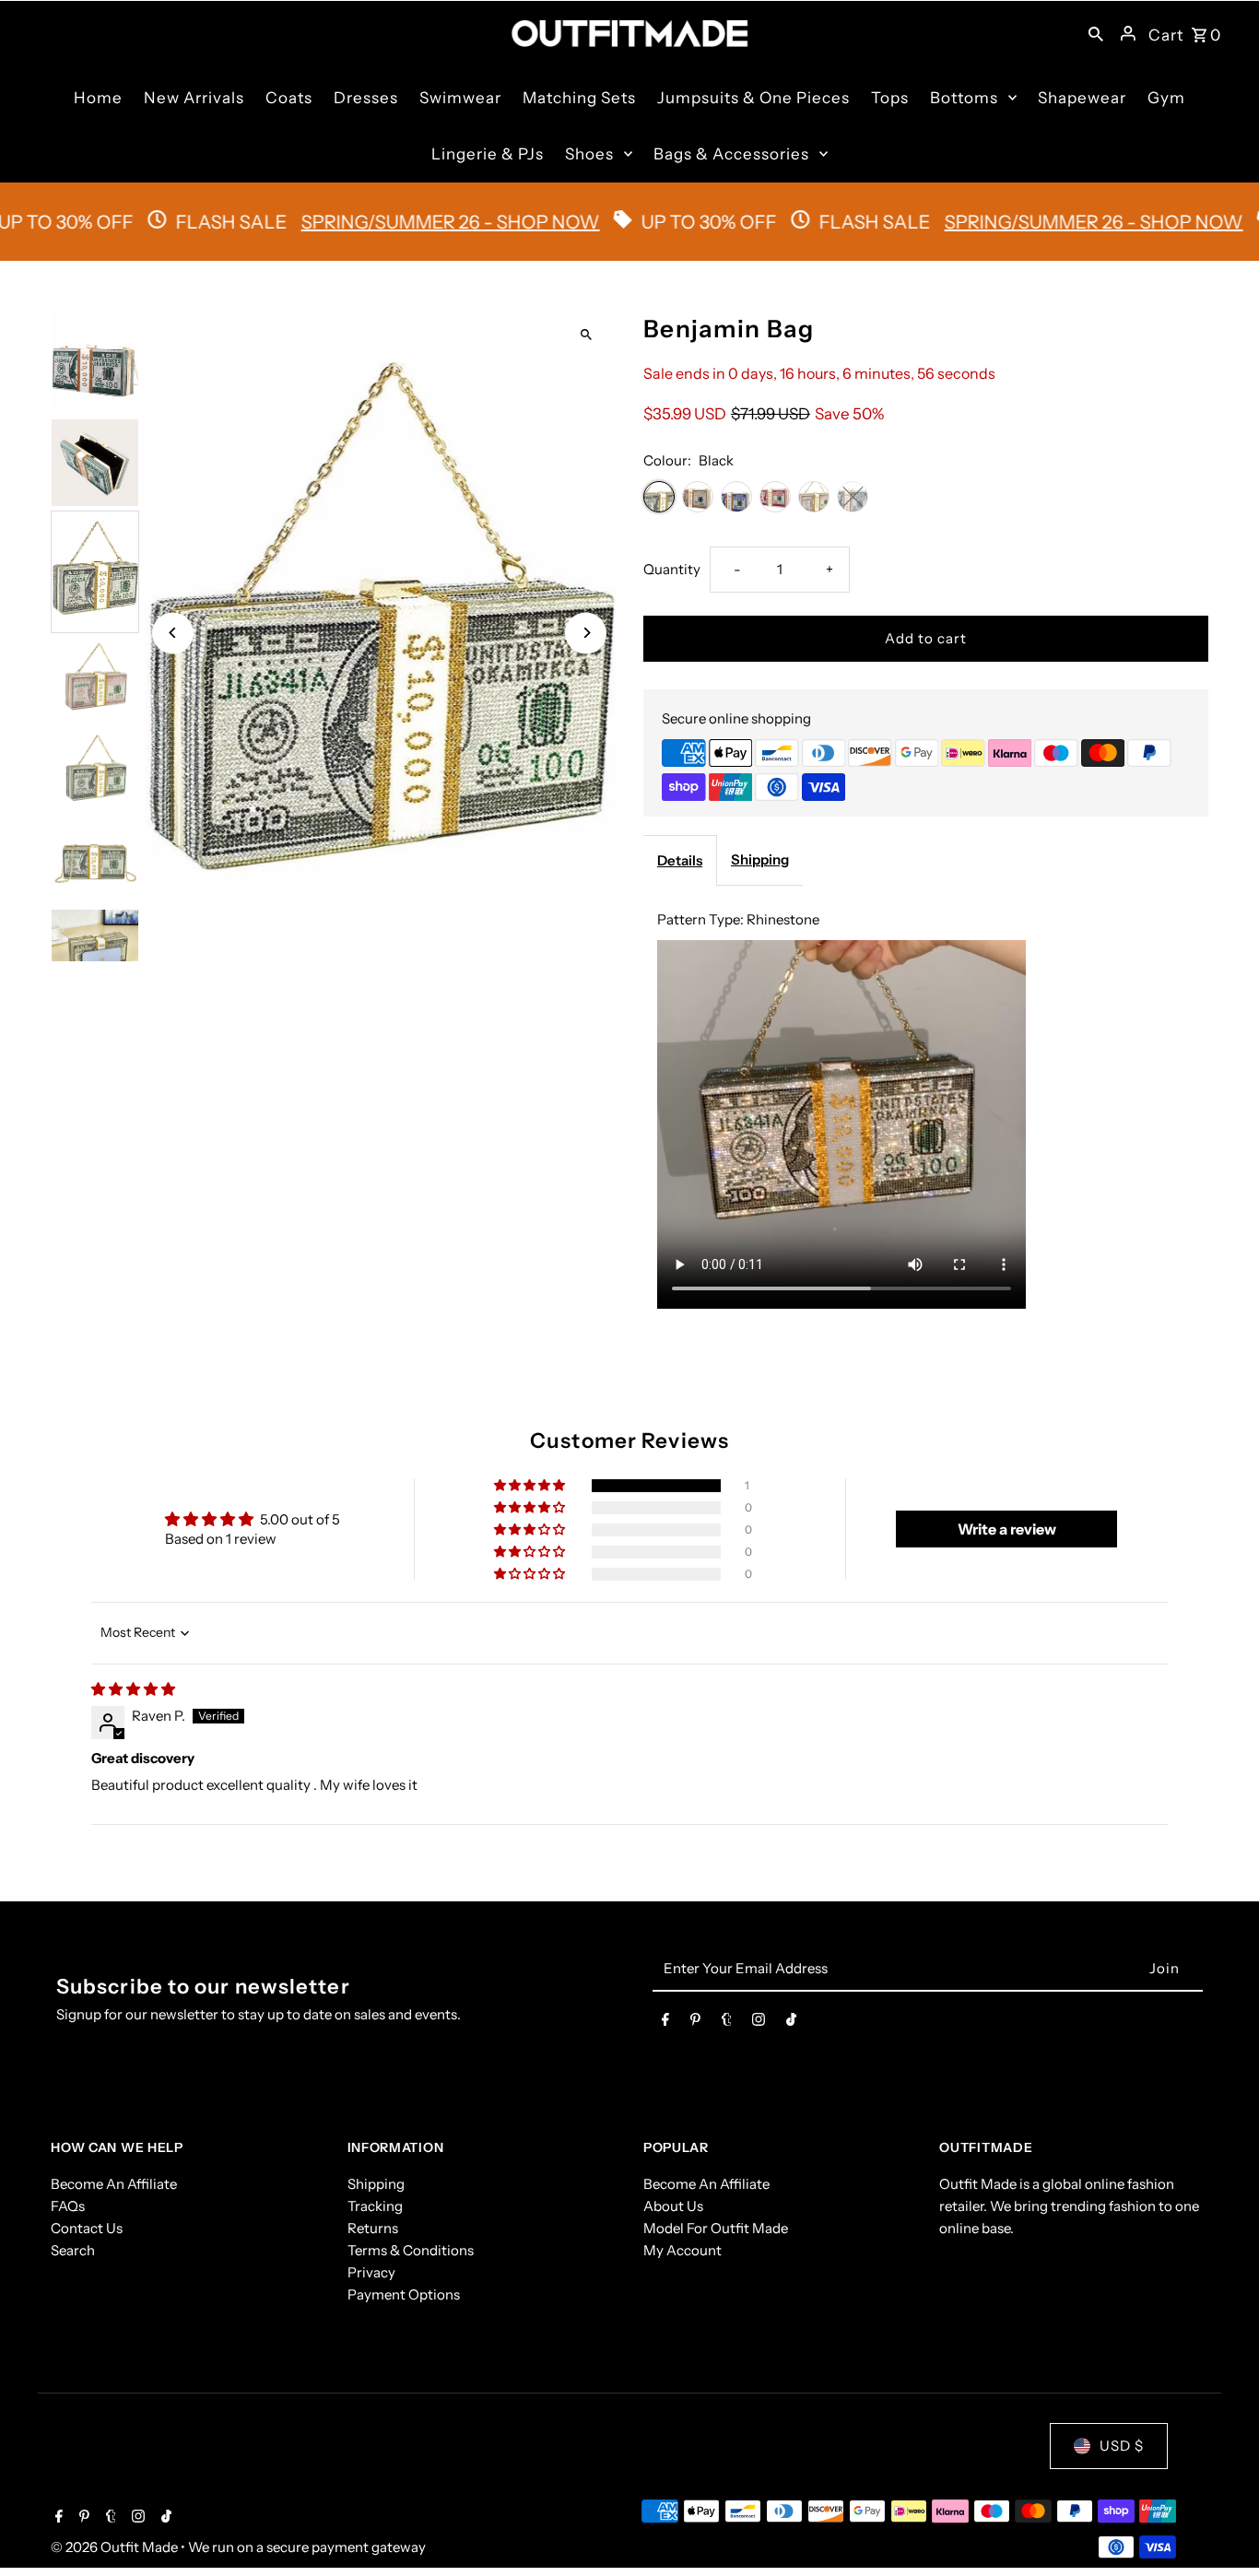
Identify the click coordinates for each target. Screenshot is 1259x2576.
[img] (133, 1689)
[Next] (586, 633)
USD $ (1122, 2446)
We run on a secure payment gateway (307, 2547)
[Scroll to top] (1220, 2528)
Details (680, 860)
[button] (531, 1486)
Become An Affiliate (114, 2184)
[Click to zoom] (586, 335)
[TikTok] (791, 2023)
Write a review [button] (1007, 1529)
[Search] (1096, 33)
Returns (373, 2228)
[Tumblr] (727, 2023)
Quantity (672, 569)
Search (73, 2250)
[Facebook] (665, 2023)
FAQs (68, 2206)
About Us (673, 2206)
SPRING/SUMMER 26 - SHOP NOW (381, 222)
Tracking (375, 2206)
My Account (682, 2250)
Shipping (760, 859)
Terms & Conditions (411, 2250)
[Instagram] (759, 2023)
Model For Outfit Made (716, 2228)
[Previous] (173, 633)
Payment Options (404, 2294)
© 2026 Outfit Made (116, 2547)
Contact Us (87, 2228)
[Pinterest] (695, 2023)
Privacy (371, 2272)
